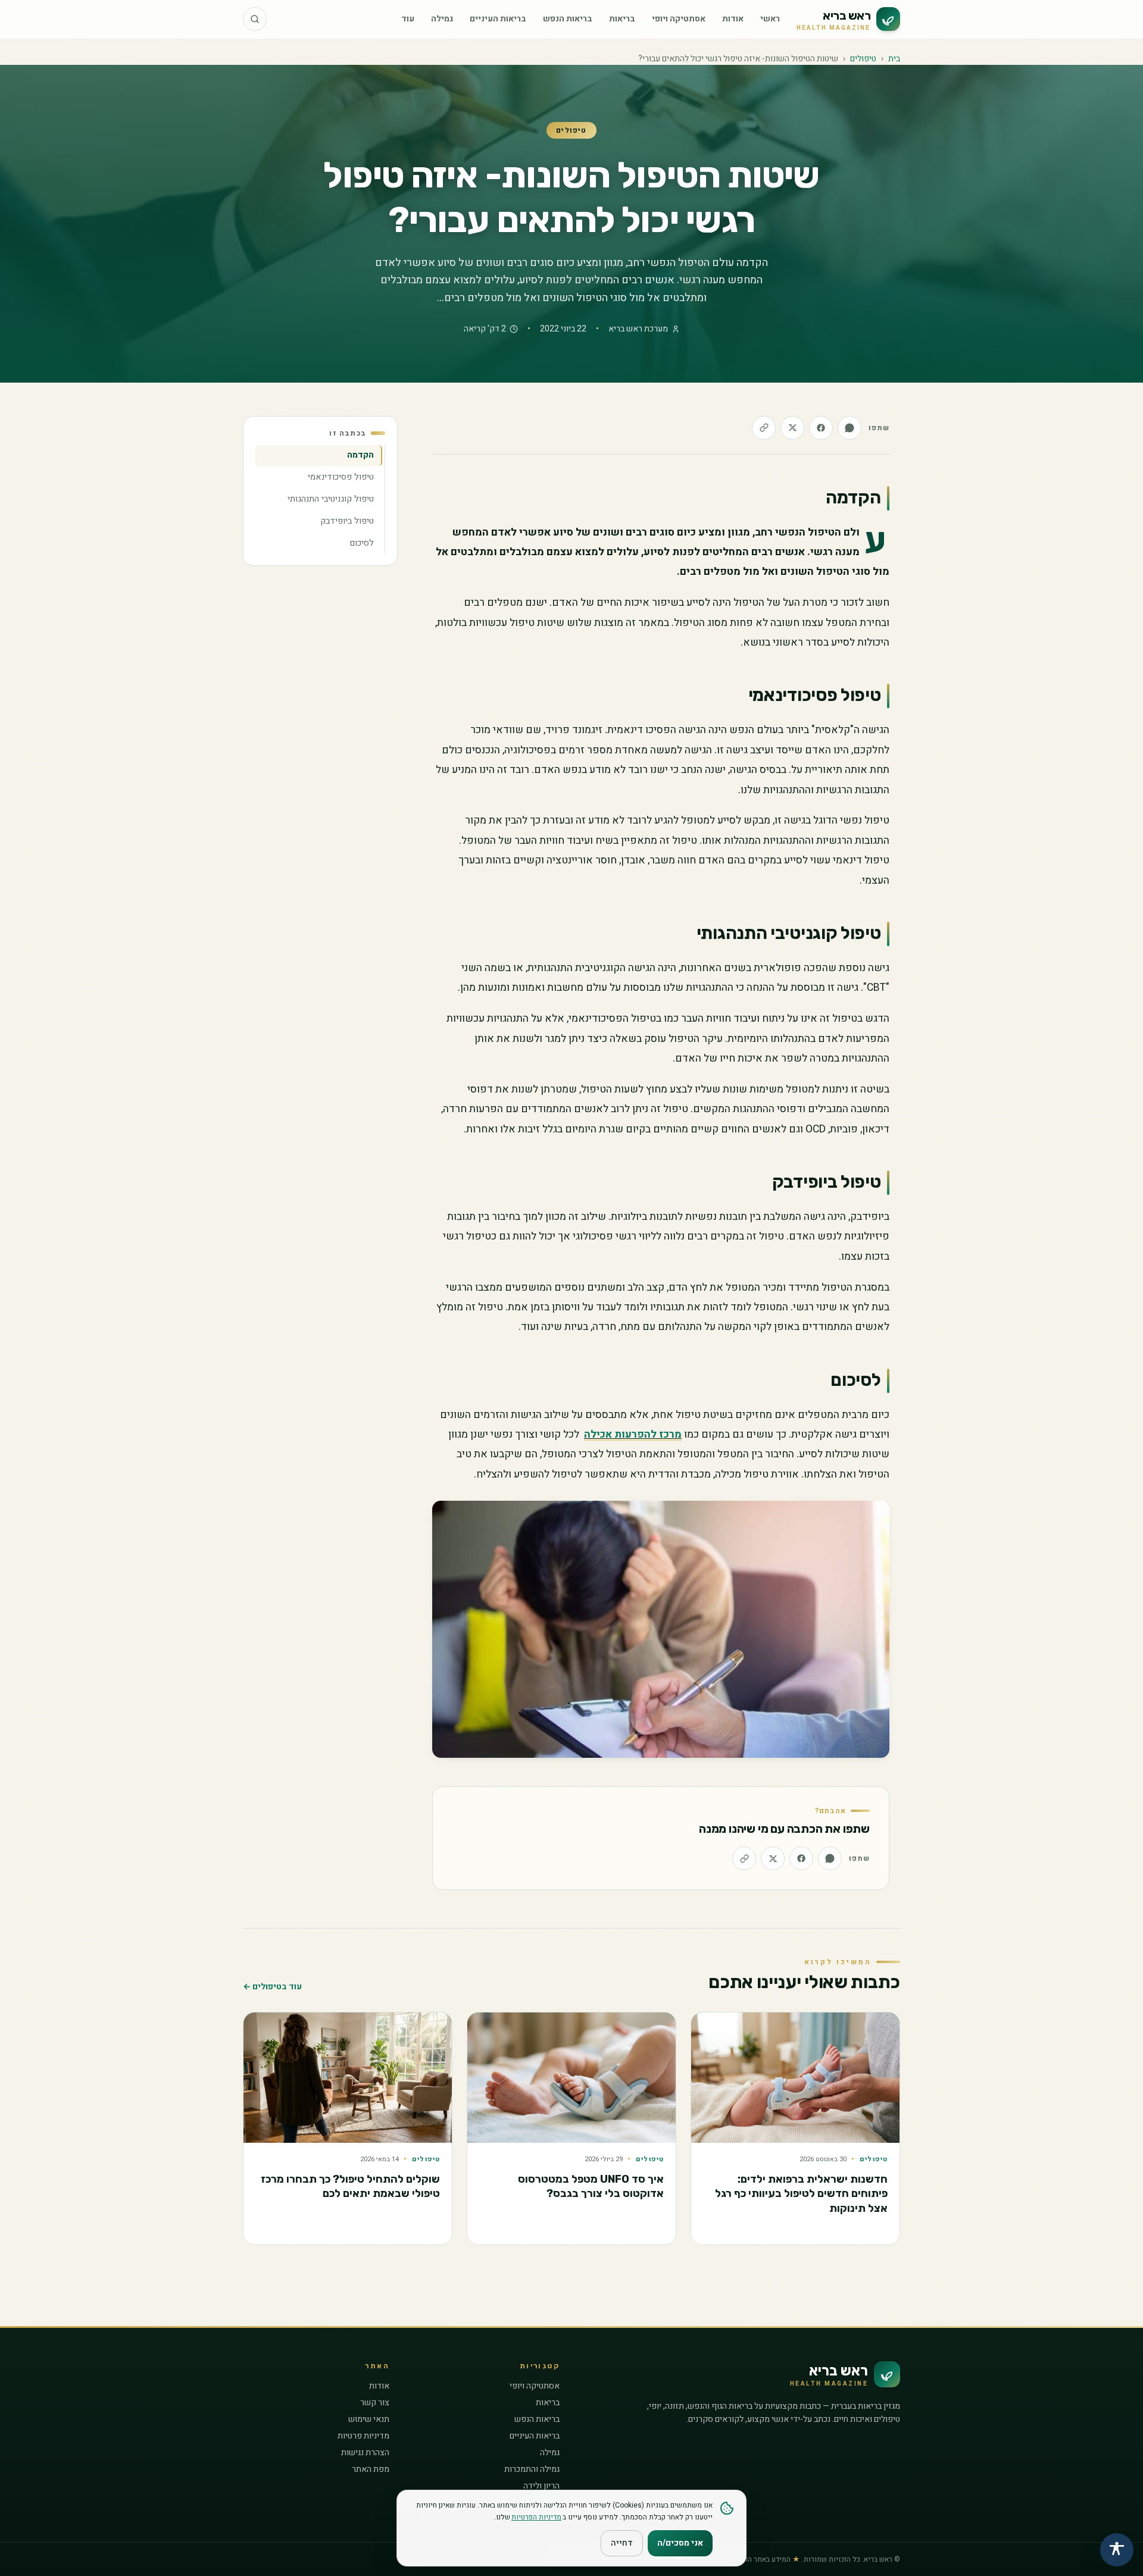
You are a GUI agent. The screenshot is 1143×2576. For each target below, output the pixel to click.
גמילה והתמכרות (532, 2469)
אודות (733, 19)
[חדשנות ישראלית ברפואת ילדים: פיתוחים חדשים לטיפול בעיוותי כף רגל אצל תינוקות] (795, 2078)
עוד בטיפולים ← (272, 1987)
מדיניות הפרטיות (536, 2517)
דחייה (622, 2543)
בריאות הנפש (568, 19)
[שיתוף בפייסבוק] (821, 428)
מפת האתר (371, 2469)
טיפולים (863, 59)
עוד (408, 19)
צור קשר (375, 2403)
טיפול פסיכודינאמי (341, 477)
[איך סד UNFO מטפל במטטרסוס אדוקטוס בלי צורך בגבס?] (571, 2078)
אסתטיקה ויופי (679, 19)
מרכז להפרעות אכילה (633, 1434)
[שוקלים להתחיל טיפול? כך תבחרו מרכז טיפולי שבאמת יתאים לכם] (348, 2078)
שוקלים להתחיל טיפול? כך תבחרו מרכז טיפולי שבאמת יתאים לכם (350, 2187)
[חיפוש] (255, 19)
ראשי (770, 19)
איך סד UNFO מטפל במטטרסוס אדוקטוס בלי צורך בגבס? (591, 2187)
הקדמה (360, 455)
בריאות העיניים (498, 19)
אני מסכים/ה (680, 2543)
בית (894, 59)
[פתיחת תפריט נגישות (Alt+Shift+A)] (1117, 2550)
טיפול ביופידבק (347, 521)
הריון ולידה (541, 2486)
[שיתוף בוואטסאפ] (850, 428)
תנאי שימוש (369, 2419)
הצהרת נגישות (365, 2453)
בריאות (622, 19)
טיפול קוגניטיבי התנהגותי (331, 499)
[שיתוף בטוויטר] (792, 428)
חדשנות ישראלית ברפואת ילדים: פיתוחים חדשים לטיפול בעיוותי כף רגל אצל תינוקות (801, 2194)
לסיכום (362, 543)
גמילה (442, 19)
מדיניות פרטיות (363, 2436)
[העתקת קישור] (764, 428)
